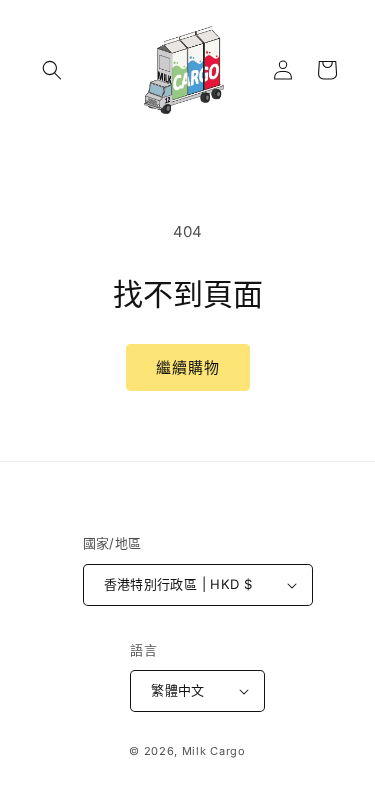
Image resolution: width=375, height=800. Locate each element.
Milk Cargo (214, 751)
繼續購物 (188, 367)
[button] (52, 70)
